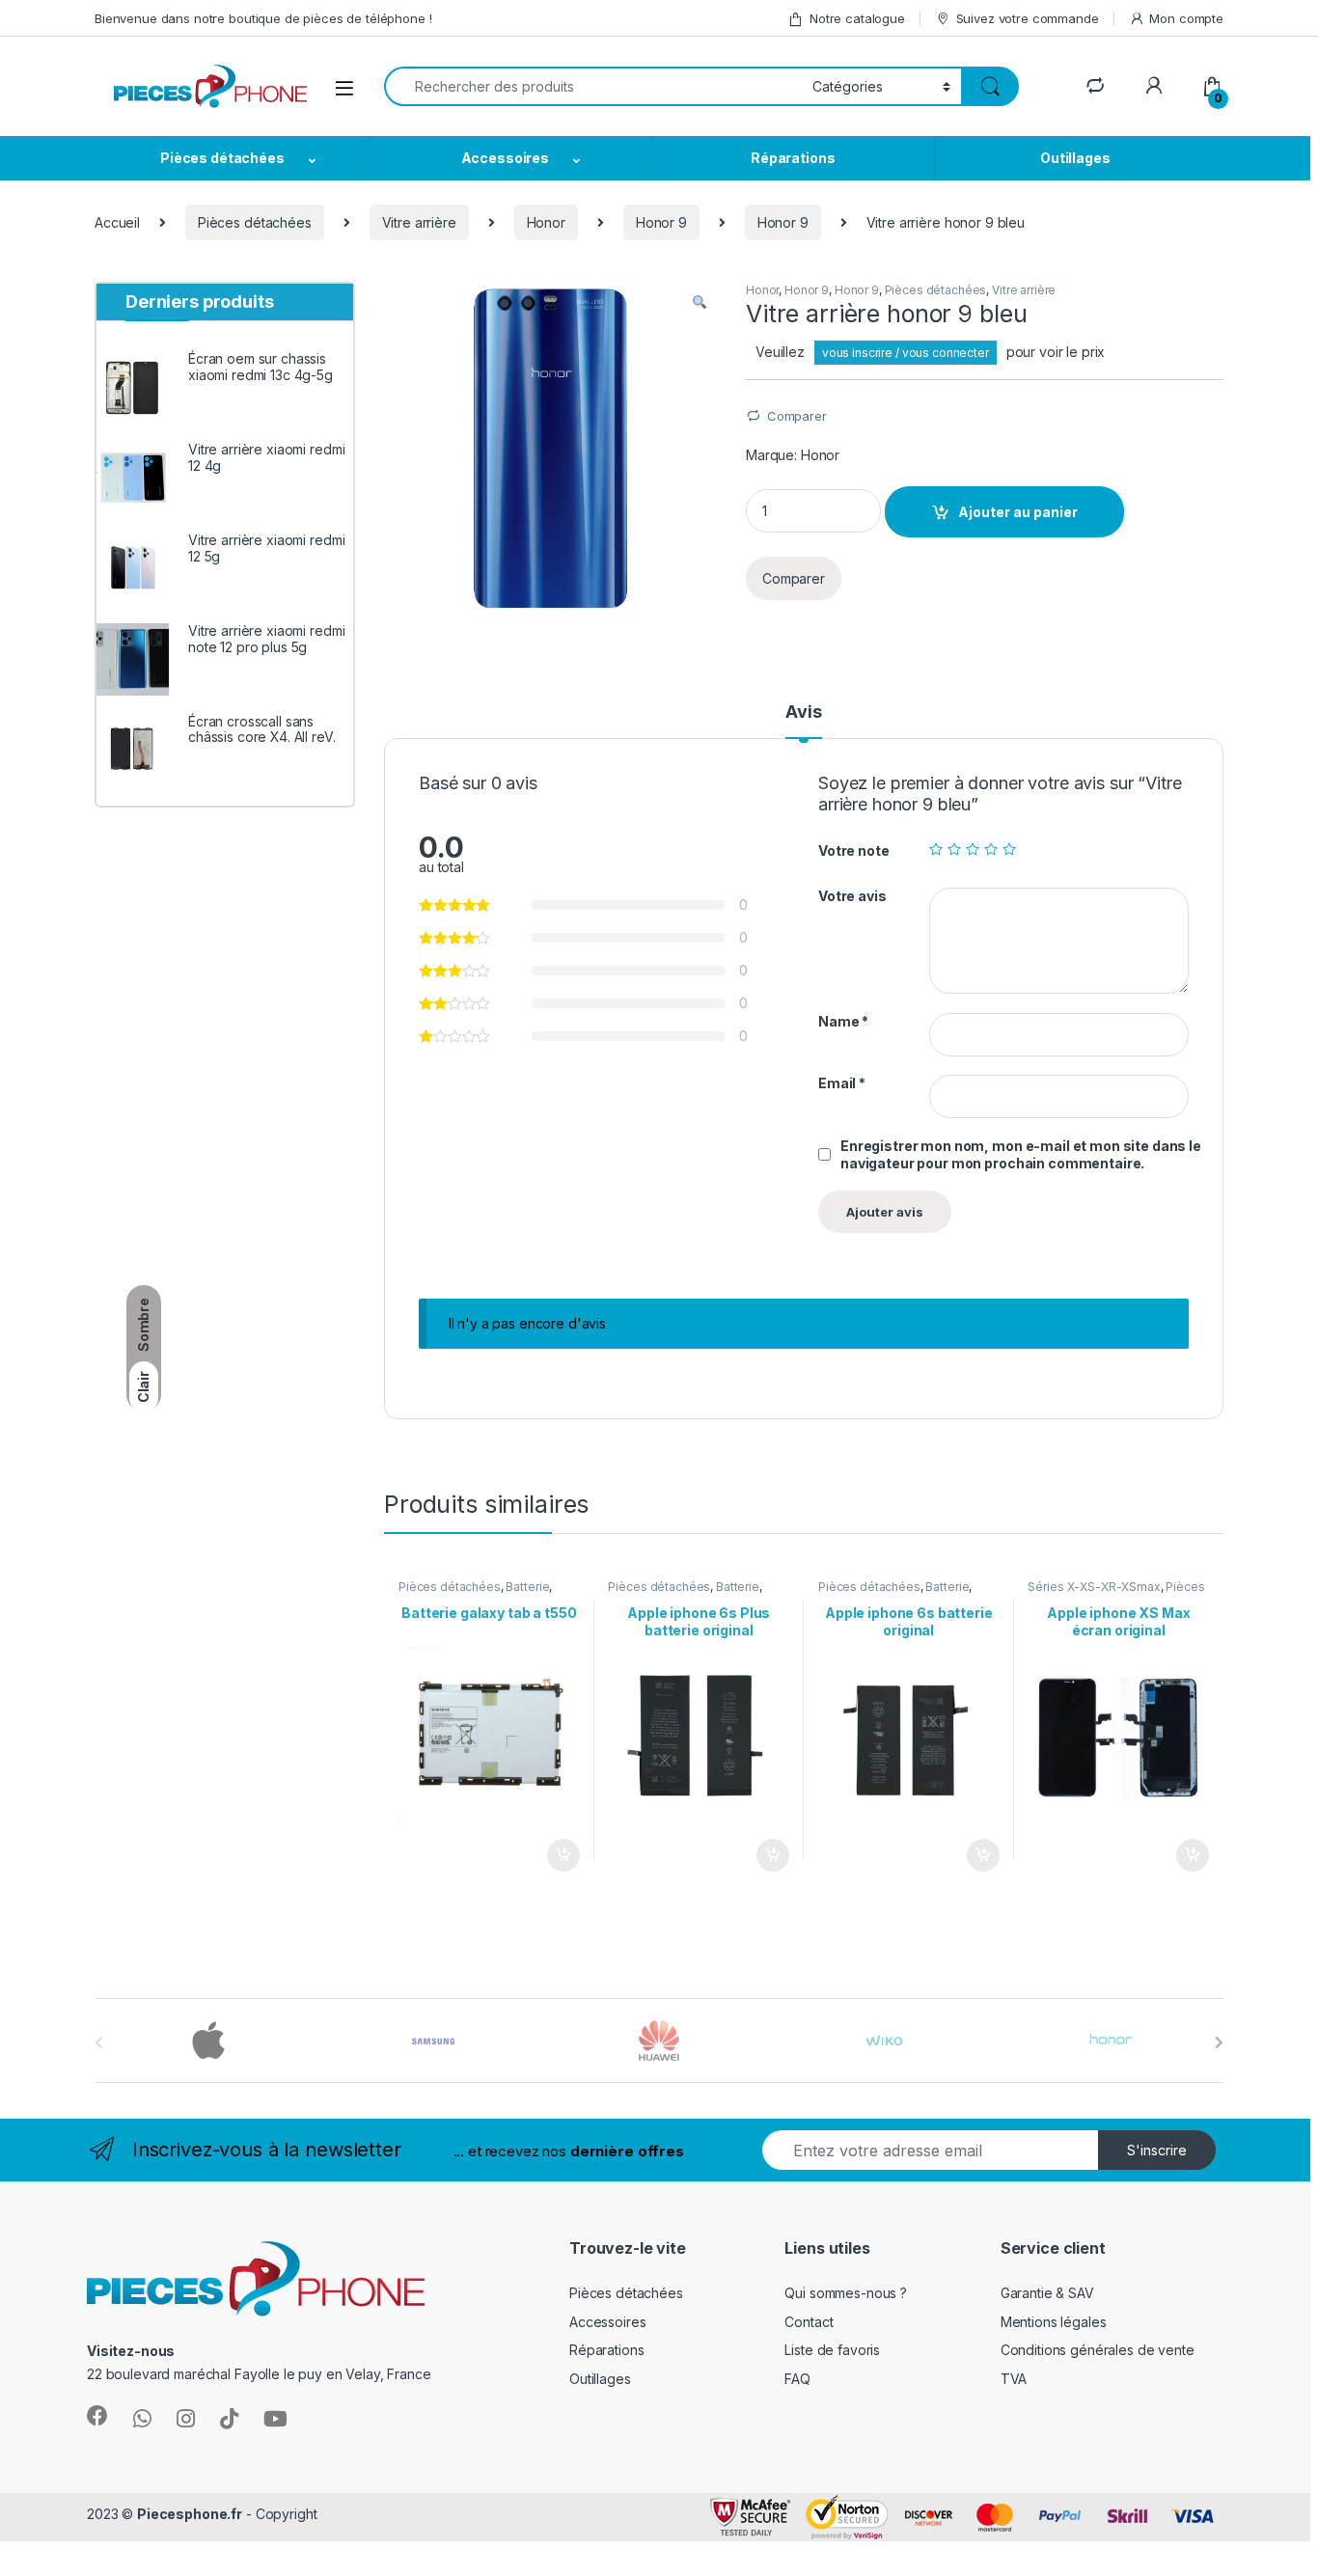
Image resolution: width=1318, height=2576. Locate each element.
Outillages (1075, 158)
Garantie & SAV (1047, 2293)
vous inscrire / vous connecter (906, 353)
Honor (546, 222)
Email (842, 1083)
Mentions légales (1054, 2322)
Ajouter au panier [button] (557, 1855)
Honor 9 (661, 222)
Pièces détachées (222, 158)
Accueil (117, 222)
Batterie (527, 1587)
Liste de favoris (832, 2350)
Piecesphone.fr (190, 2514)
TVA (1014, 2379)
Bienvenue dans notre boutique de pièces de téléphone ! (263, 18)
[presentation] (1219, 2042)
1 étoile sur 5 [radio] (936, 849)
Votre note (854, 850)
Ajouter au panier (1018, 512)
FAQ (797, 2379)
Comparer (797, 416)
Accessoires (505, 158)
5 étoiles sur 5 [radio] (1009, 849)
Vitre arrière (419, 222)
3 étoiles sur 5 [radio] (973, 849)
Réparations (793, 158)
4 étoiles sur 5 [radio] (991, 849)
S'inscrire (1157, 2150)
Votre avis (852, 896)
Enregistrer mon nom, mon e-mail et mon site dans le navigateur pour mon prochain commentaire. (1021, 1154)
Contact (809, 2322)
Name (843, 1021)
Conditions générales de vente (1098, 2350)
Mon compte (1186, 18)
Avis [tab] (803, 713)
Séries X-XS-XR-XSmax (1094, 1587)
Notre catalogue (857, 18)
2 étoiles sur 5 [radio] (954, 849)
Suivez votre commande (1028, 18)
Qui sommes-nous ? (846, 2293)
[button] (700, 303)
